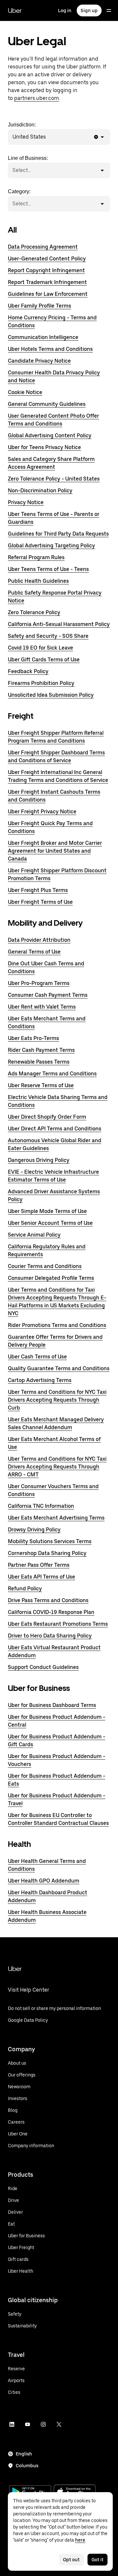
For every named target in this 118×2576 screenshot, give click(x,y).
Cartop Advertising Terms (40, 1380)
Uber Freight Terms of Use (40, 902)
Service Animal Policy (34, 1235)
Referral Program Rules (36, 557)
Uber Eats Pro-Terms (33, 1038)
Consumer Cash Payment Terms (48, 995)
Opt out (71, 2560)
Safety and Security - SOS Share (48, 636)
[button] (96, 137)
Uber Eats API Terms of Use (41, 1577)
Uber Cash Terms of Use (37, 1357)
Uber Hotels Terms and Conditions (50, 349)
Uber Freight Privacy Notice (42, 812)
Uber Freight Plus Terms (38, 890)
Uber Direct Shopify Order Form (47, 1117)
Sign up (89, 10)
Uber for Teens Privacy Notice (44, 447)
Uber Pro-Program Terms (39, 983)
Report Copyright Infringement (46, 270)
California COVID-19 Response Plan (51, 1612)
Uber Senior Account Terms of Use (50, 1223)
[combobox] (47, 137)
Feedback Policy (28, 671)
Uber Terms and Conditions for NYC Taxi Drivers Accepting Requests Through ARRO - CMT (57, 1467)
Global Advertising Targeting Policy (51, 546)
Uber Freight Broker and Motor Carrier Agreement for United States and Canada (55, 851)
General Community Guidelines (47, 404)
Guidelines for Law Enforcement (48, 294)
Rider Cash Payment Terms (41, 1050)
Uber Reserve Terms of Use (41, 1085)
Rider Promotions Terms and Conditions (57, 1325)
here (80, 2540)
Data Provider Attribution (39, 940)
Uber (15, 10)
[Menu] (109, 10)
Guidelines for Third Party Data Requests (58, 534)
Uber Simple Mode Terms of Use (47, 1211)
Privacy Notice (26, 502)
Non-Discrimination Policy (40, 491)
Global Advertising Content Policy (50, 436)
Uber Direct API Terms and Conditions (55, 1129)
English (24, 2454)
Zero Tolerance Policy (34, 612)
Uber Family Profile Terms (39, 306)
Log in (65, 10)
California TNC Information (41, 1506)
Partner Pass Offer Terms (39, 1565)
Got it (98, 2560)
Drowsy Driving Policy (34, 1530)
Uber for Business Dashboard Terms (52, 1705)
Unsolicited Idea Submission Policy (51, 695)
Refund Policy (25, 1589)
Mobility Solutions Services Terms (50, 1541)
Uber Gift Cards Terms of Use (44, 660)
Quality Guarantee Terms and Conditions (59, 1368)
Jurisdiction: (27, 131)
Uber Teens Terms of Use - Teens (48, 569)
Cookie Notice (25, 392)
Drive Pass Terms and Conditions (48, 1600)
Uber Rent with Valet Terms (42, 1007)
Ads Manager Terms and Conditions (52, 1074)
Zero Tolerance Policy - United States (54, 479)
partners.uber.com (37, 98)
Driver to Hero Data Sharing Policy (50, 1636)
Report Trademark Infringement (47, 282)
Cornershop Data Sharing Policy (47, 1553)
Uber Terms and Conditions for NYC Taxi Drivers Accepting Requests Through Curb (57, 1400)
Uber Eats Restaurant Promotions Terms (58, 1624)
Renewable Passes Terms (39, 1062)
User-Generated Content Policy (47, 259)
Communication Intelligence (43, 337)
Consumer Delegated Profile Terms (51, 1278)
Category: (19, 198)
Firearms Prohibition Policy (41, 683)
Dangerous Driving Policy (39, 1160)
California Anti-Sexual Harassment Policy (59, 624)
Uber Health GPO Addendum (44, 1881)
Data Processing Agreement (43, 247)
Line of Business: (28, 164)
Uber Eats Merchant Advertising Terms (56, 1518)
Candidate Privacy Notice (39, 361)
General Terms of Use (34, 952)
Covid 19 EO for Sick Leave (40, 648)
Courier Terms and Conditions (45, 1266)
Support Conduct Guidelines (43, 1667)
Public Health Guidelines (38, 581)
